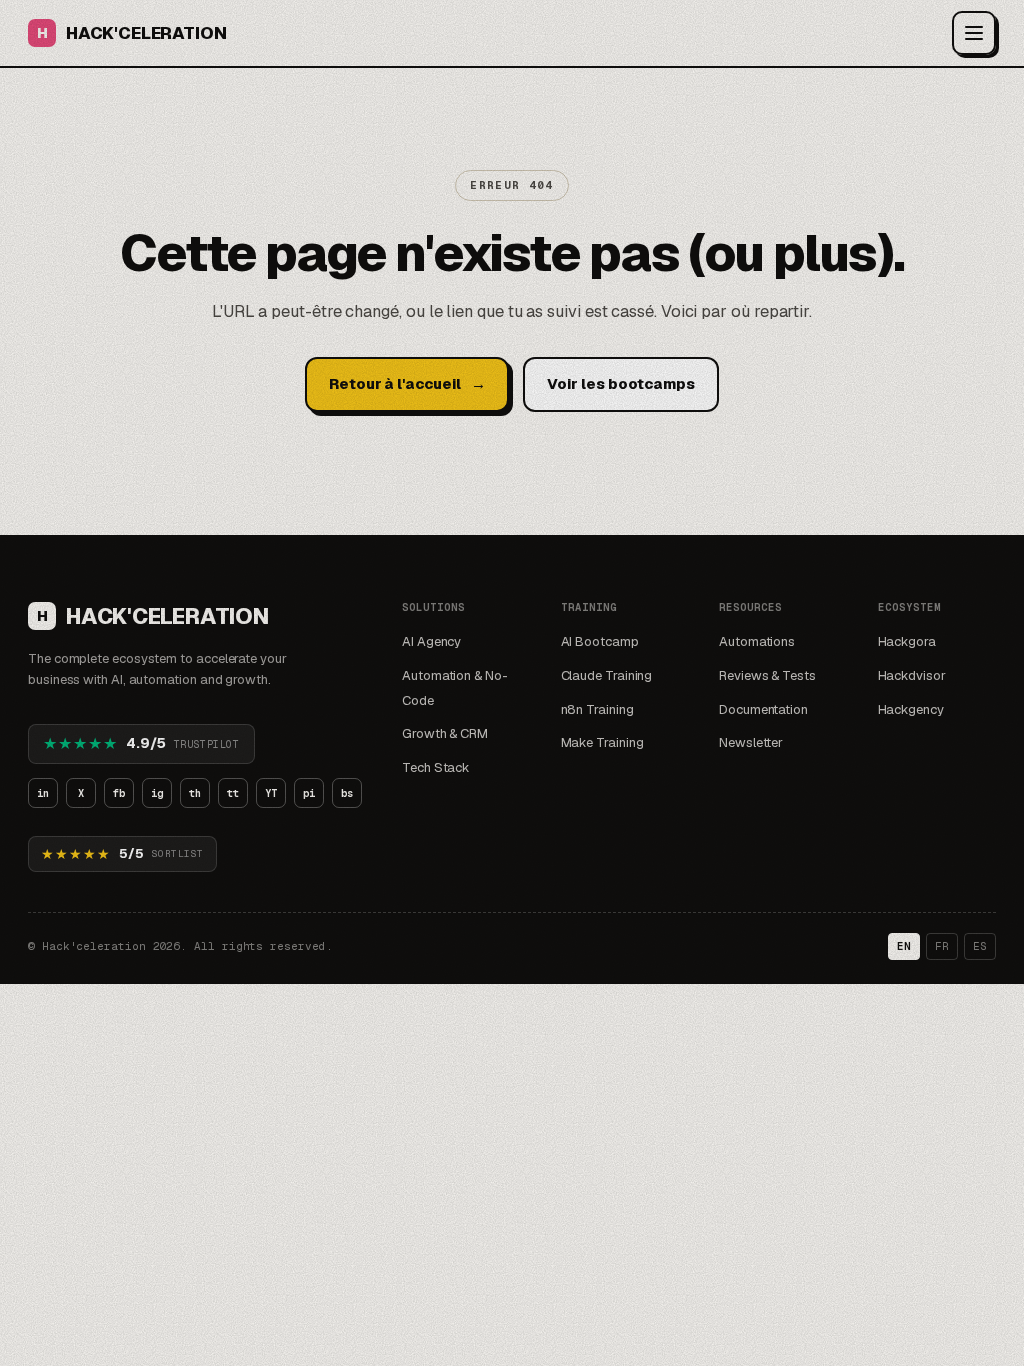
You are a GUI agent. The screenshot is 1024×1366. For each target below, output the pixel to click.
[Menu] (974, 33)
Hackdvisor (912, 675)
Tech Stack (436, 767)
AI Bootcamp (600, 641)
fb (119, 793)
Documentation (763, 709)
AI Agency (431, 641)
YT (271, 793)
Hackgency (911, 709)
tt (233, 793)
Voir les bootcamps (621, 383)
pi (309, 793)
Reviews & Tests (767, 675)
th (195, 793)
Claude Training (607, 675)
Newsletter (751, 742)
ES (980, 946)
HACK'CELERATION (131, 33)
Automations (757, 641)
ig (157, 793)
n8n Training (597, 709)
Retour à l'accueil (407, 383)
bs (347, 793)
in (43, 793)
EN (904, 946)
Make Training (602, 742)
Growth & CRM (445, 733)
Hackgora (907, 641)
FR (942, 946)
